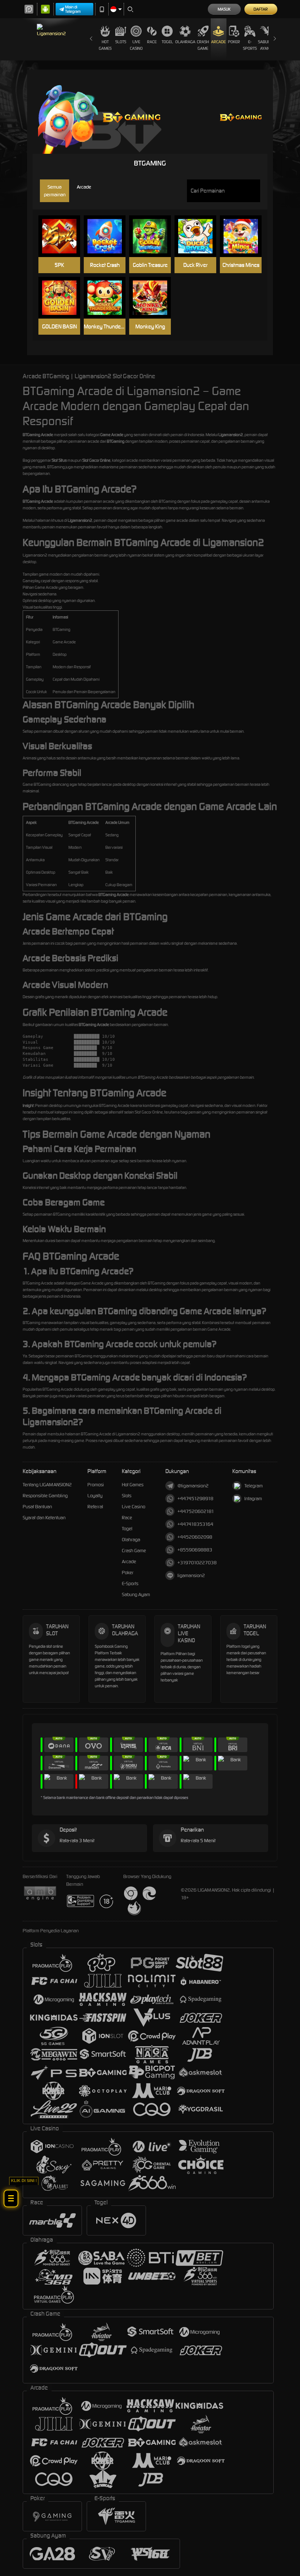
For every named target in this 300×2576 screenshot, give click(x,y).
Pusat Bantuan (37, 1507)
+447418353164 (195, 1524)
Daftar (261, 9)
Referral (95, 1507)
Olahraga (185, 42)
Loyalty (95, 1496)
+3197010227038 (197, 1563)
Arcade (218, 42)
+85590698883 (195, 1550)
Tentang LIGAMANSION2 (47, 1485)
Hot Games (105, 45)
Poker (234, 42)
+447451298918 (195, 1499)
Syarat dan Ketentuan (44, 1518)
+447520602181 (196, 1511)
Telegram (254, 1486)
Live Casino (136, 45)
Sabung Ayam (265, 45)
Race (152, 42)
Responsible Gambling (45, 1496)
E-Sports (250, 45)
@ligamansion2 (193, 1486)
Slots (121, 42)
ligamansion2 (191, 1575)
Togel (167, 42)
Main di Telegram (73, 9)
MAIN (63, 236)
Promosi (96, 1485)
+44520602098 (195, 1537)
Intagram (253, 1499)
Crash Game (203, 45)
